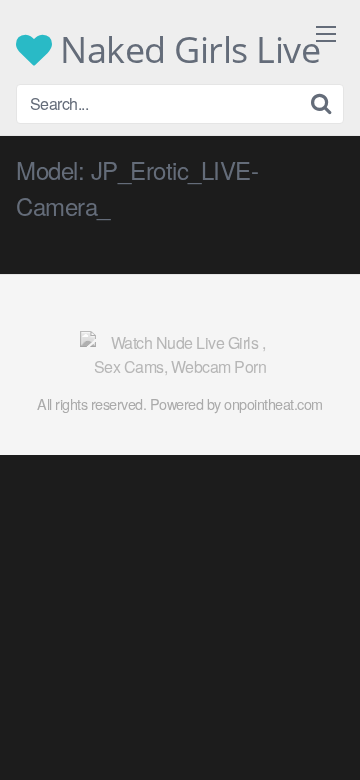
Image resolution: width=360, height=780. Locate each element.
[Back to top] (325, 736)
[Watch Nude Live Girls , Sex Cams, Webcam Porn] (180, 355)
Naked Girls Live (186, 50)
